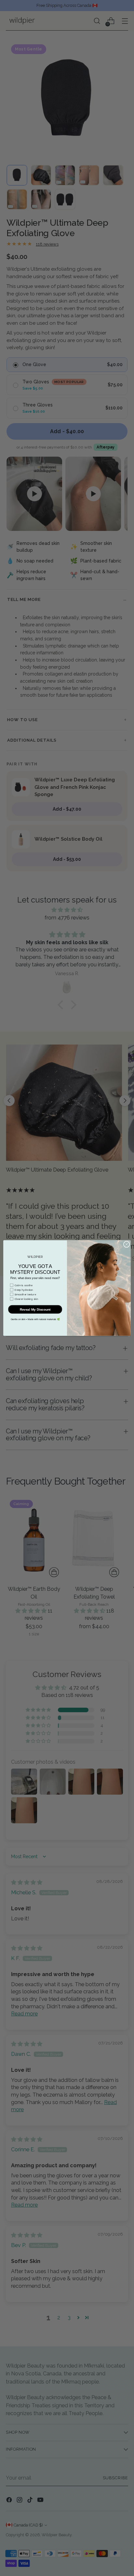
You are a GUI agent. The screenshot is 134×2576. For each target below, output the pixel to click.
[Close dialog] (127, 1245)
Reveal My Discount (35, 1309)
